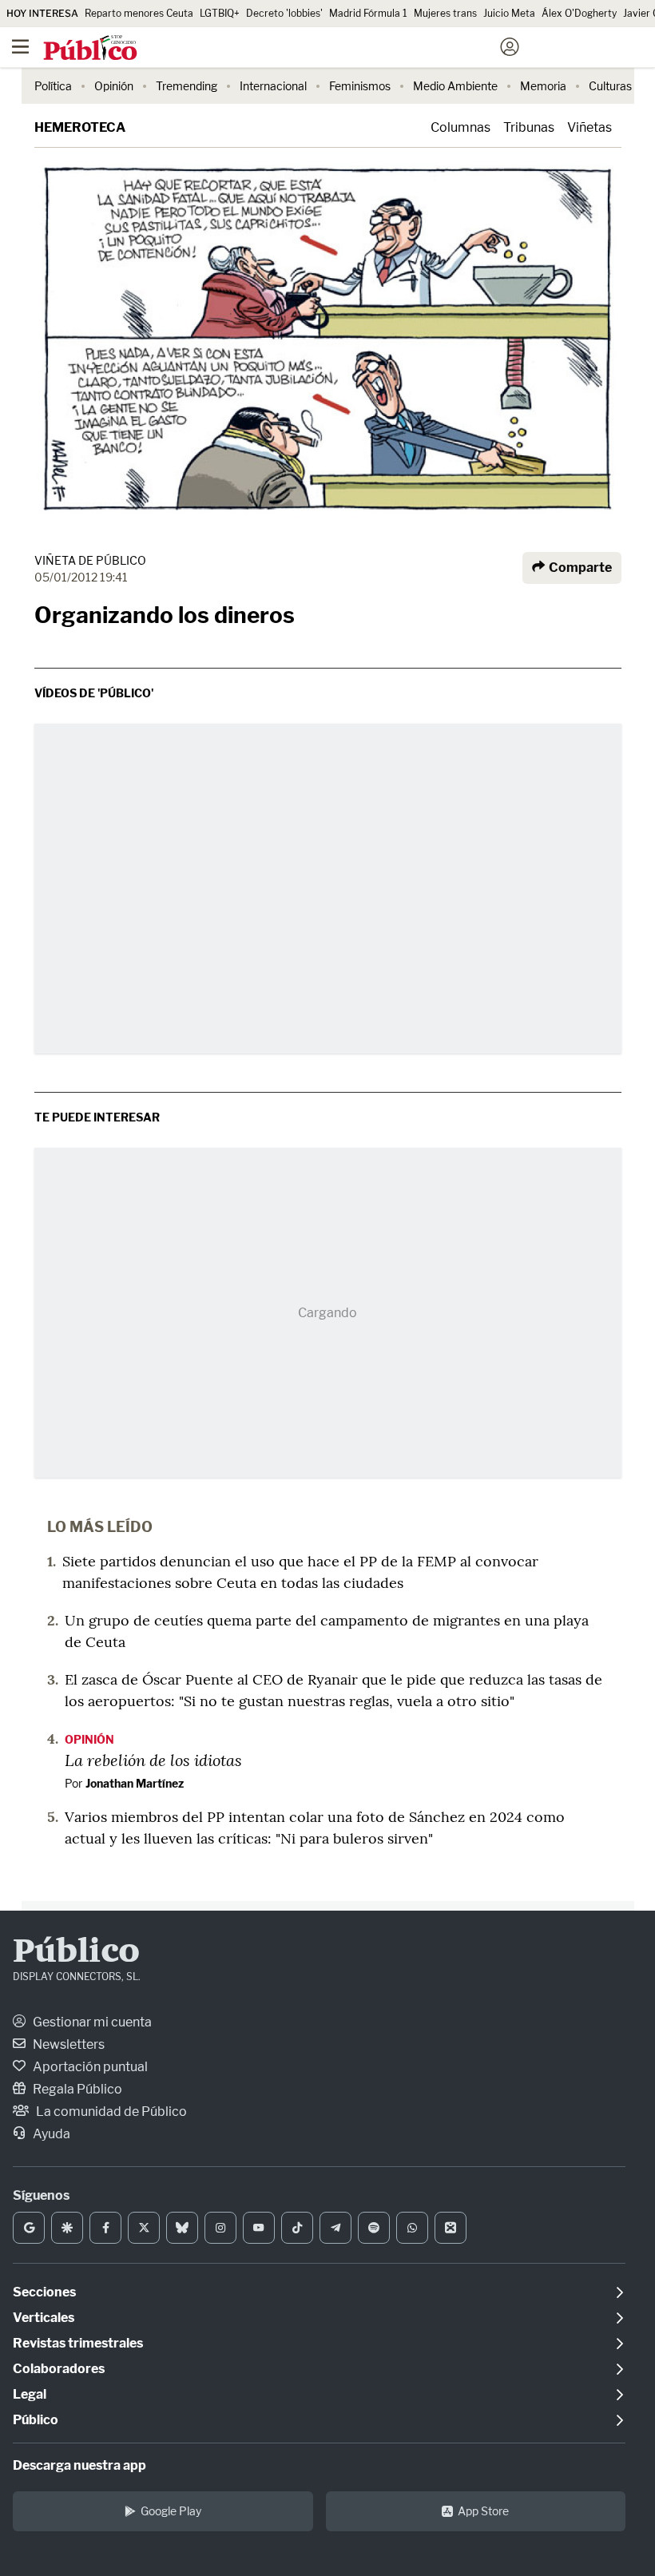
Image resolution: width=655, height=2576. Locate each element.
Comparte (579, 568)
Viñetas (589, 127)
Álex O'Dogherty (579, 13)
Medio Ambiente (455, 86)
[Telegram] (335, 2228)
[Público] (299, 49)
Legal (30, 2394)
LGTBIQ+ (220, 13)
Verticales (44, 2318)
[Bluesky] (182, 2228)
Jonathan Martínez (135, 1783)
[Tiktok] (297, 2228)
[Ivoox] (451, 2228)
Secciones (44, 2292)
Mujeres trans (445, 13)
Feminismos (360, 86)
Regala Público (76, 2089)
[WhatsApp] (412, 2228)
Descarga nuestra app (79, 2465)
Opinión (114, 86)
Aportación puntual (89, 2067)
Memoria (543, 86)
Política (53, 86)
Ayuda (50, 2134)
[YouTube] (259, 2228)
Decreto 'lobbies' (284, 13)
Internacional (273, 86)
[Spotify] (374, 2228)
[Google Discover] (67, 2228)
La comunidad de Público (110, 2112)
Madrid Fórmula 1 (368, 13)
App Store (483, 2511)
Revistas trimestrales (78, 2343)
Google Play (171, 2511)
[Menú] (20, 47)
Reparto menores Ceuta (139, 13)
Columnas (460, 127)
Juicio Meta (509, 13)
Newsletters (67, 2044)
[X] (144, 2228)
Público (76, 1953)
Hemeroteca (80, 127)
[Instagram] (220, 2228)
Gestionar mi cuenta (91, 2022)
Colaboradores (59, 2369)
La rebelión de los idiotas (153, 1760)
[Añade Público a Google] (29, 2228)
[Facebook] (105, 2228)
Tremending (187, 86)
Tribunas (529, 127)
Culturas (610, 86)
